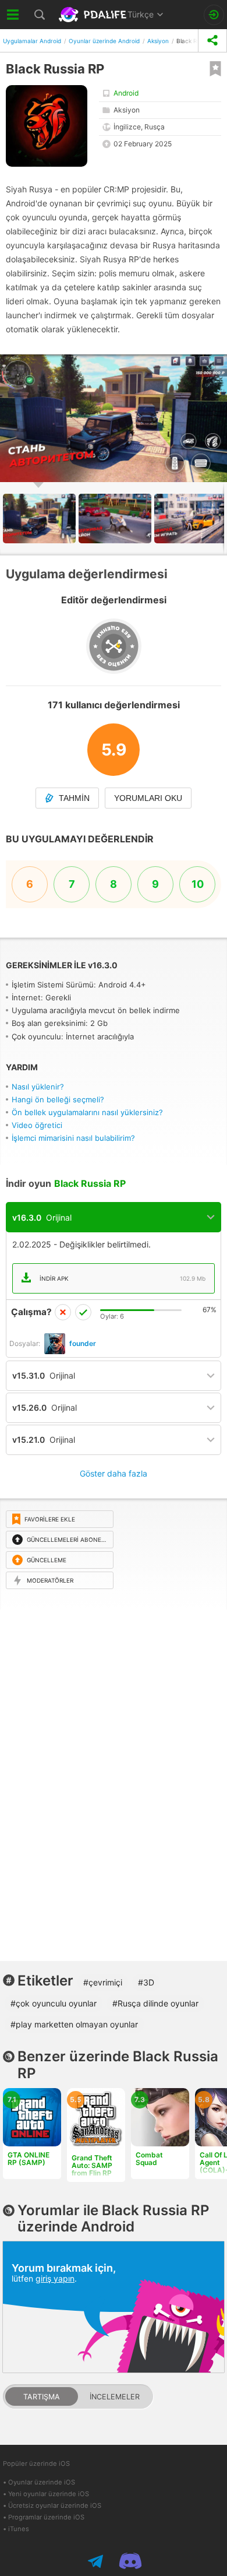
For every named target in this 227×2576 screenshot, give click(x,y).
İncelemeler (115, 2397)
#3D (146, 1982)
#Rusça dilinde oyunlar (155, 2003)
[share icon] (212, 41)
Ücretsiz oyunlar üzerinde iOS (55, 2505)
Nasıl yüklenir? (38, 1087)
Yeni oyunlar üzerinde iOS (49, 2494)
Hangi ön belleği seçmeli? (58, 1099)
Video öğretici (37, 1125)
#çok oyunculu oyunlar (54, 2003)
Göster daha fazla (114, 1473)
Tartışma (42, 2397)
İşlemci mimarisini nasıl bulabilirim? (73, 1138)
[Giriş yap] (214, 15)
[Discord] (130, 2561)
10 (198, 884)
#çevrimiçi (103, 1982)
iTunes (19, 2529)
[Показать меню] (13, 15)
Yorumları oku (148, 798)
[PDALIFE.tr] (93, 15)
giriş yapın (55, 2278)
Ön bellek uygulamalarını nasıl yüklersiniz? (87, 1112)
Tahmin (74, 798)
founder (83, 1343)
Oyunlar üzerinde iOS (42, 2482)
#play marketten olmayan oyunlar (74, 2024)
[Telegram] (97, 2561)
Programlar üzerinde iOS (46, 2517)
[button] (116, 519)
